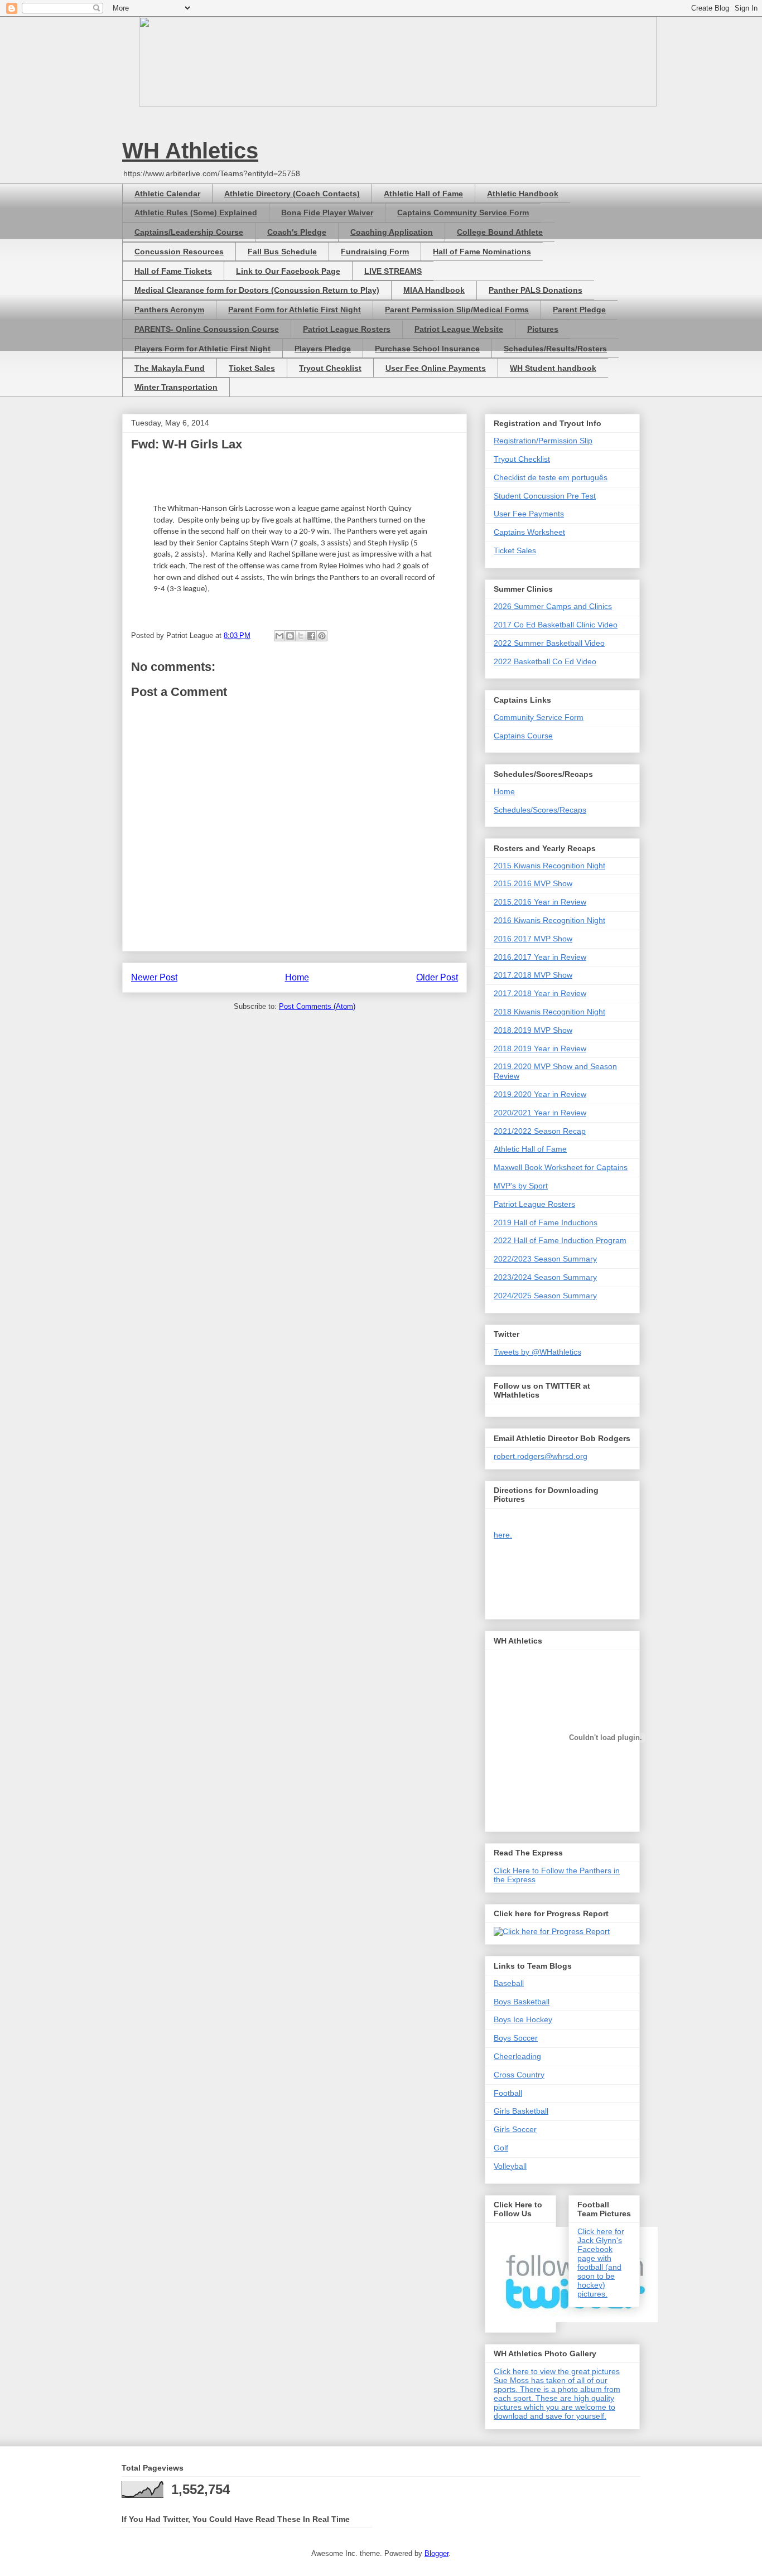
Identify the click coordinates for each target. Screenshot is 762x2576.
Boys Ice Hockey (523, 2019)
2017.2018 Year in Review (540, 993)
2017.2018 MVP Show (533, 975)
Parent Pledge (579, 310)
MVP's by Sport (521, 1186)
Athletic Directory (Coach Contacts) (292, 194)
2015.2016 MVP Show (533, 883)
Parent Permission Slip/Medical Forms (457, 310)
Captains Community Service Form (463, 212)
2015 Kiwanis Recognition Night (549, 866)
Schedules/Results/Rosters (555, 349)
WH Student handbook (553, 368)
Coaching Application (392, 232)
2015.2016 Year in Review (540, 902)
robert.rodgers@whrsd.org (541, 1456)
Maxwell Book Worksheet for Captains (561, 1167)
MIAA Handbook (434, 290)
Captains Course (523, 736)
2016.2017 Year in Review (540, 957)
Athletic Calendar (167, 194)
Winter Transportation (176, 387)
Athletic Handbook (523, 194)
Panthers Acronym (169, 310)
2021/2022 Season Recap (540, 1131)
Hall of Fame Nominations (482, 252)
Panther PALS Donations (536, 290)
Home (297, 977)
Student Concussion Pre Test (545, 496)
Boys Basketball (522, 2002)
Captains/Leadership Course (189, 232)
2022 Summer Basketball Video (549, 643)
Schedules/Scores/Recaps (540, 810)
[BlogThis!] (290, 636)
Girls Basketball (521, 2111)
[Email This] (279, 636)
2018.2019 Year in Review (540, 1048)
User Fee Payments (529, 514)
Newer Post (154, 977)
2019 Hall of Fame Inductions (546, 1222)
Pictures (543, 329)
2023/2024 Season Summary (545, 1277)
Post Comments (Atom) (317, 1006)
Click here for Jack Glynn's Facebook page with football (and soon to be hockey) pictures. (601, 2263)
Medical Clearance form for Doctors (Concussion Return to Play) (257, 290)
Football (508, 2093)
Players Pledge (323, 349)
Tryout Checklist (330, 368)
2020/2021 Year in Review (540, 1113)
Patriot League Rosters (347, 329)
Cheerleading (517, 2056)
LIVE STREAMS (393, 271)
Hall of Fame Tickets (173, 271)
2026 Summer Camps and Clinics (553, 606)
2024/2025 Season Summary (545, 1296)
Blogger (437, 2553)
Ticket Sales (252, 368)
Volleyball (510, 2166)
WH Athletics (190, 151)
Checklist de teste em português (551, 477)
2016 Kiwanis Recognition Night (549, 920)
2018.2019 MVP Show (533, 1030)
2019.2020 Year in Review (540, 1094)
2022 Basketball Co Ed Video (545, 661)
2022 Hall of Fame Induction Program (560, 1240)
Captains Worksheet (529, 532)
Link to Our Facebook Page (288, 271)
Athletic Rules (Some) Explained (196, 212)
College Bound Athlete (500, 232)
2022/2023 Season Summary (545, 1259)
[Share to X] (301, 636)
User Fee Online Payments (436, 368)
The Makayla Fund (170, 368)
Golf (501, 2148)
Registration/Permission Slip (543, 441)
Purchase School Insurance (427, 349)
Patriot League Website (459, 329)
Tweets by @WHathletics (537, 1352)
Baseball (509, 1983)
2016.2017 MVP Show (533, 939)
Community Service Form (539, 717)
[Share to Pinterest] (322, 636)
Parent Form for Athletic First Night (295, 310)
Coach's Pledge (297, 232)
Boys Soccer (516, 2038)
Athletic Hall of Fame (423, 194)
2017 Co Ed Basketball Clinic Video (556, 625)
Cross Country (519, 2075)
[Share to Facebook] (311, 636)
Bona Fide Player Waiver (327, 212)
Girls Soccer (515, 2129)
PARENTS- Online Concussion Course (207, 329)
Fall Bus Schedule (282, 252)
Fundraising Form (375, 252)
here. (503, 1535)
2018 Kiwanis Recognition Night (549, 1012)
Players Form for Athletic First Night (202, 349)
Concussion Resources (179, 252)
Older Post (437, 977)
